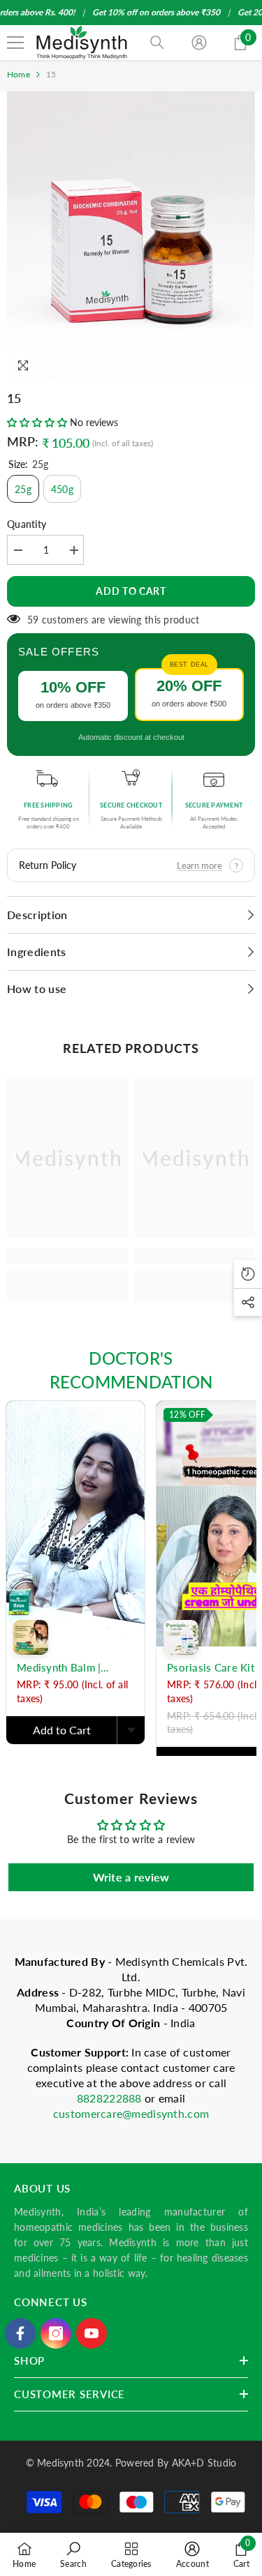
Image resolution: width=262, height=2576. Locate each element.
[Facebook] (20, 2333)
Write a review (131, 1877)
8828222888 (111, 2098)
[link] (67, 1256)
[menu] (15, 43)
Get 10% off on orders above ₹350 (156, 12)
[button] (37, 422)
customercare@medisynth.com (131, 2113)
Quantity (27, 524)
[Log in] (199, 43)
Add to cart (131, 591)
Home (19, 74)
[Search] (157, 43)
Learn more (199, 865)
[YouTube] (92, 2333)
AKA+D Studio (204, 2463)
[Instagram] (56, 2333)
